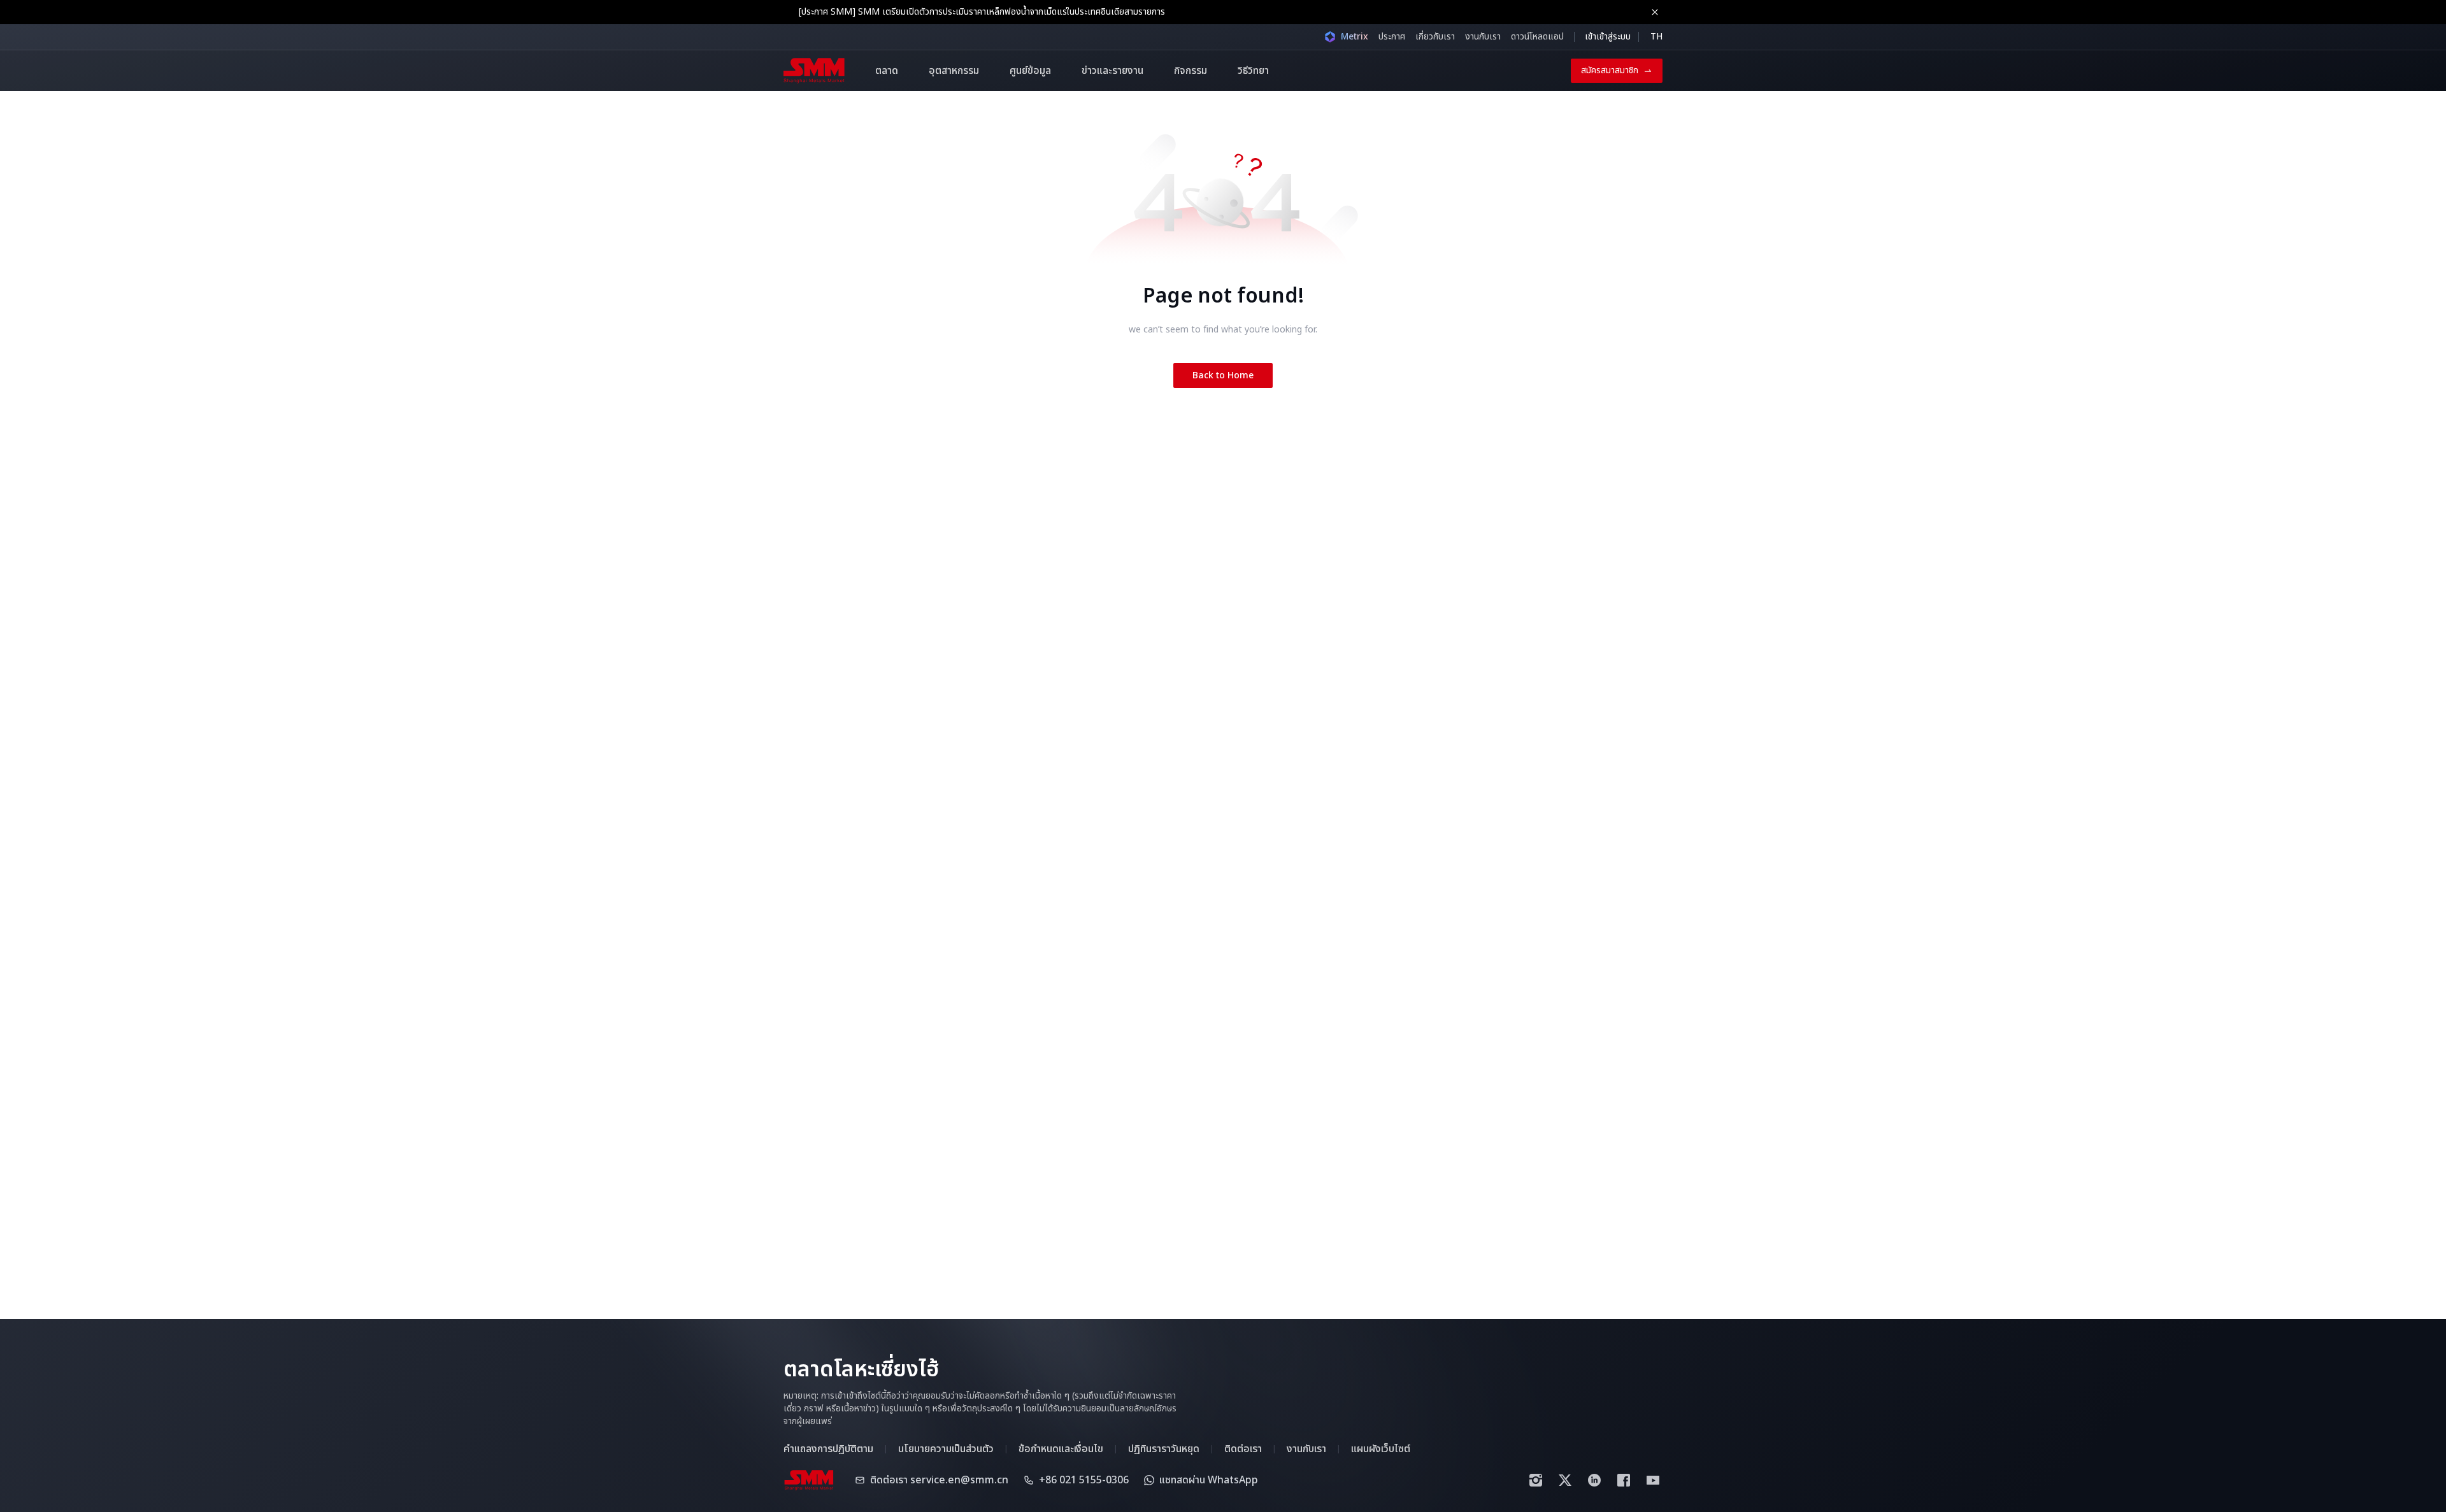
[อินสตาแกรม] (1536, 1480)
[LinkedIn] (1594, 1480)
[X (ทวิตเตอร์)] (1565, 1480)
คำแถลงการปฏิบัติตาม (828, 1449)
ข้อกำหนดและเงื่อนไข (1061, 1449)
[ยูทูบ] (1653, 1480)
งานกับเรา (1483, 37)
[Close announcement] (1655, 12)
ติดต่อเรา (1243, 1449)
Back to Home (1223, 375)
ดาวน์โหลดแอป (1537, 37)
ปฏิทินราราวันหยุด (1164, 1449)
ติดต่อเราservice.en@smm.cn (939, 1480)
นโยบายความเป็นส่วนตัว (946, 1449)
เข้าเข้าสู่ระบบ (1608, 37)
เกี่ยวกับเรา (1435, 37)
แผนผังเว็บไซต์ (1381, 1449)
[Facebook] (1624, 1480)
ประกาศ (1392, 37)
